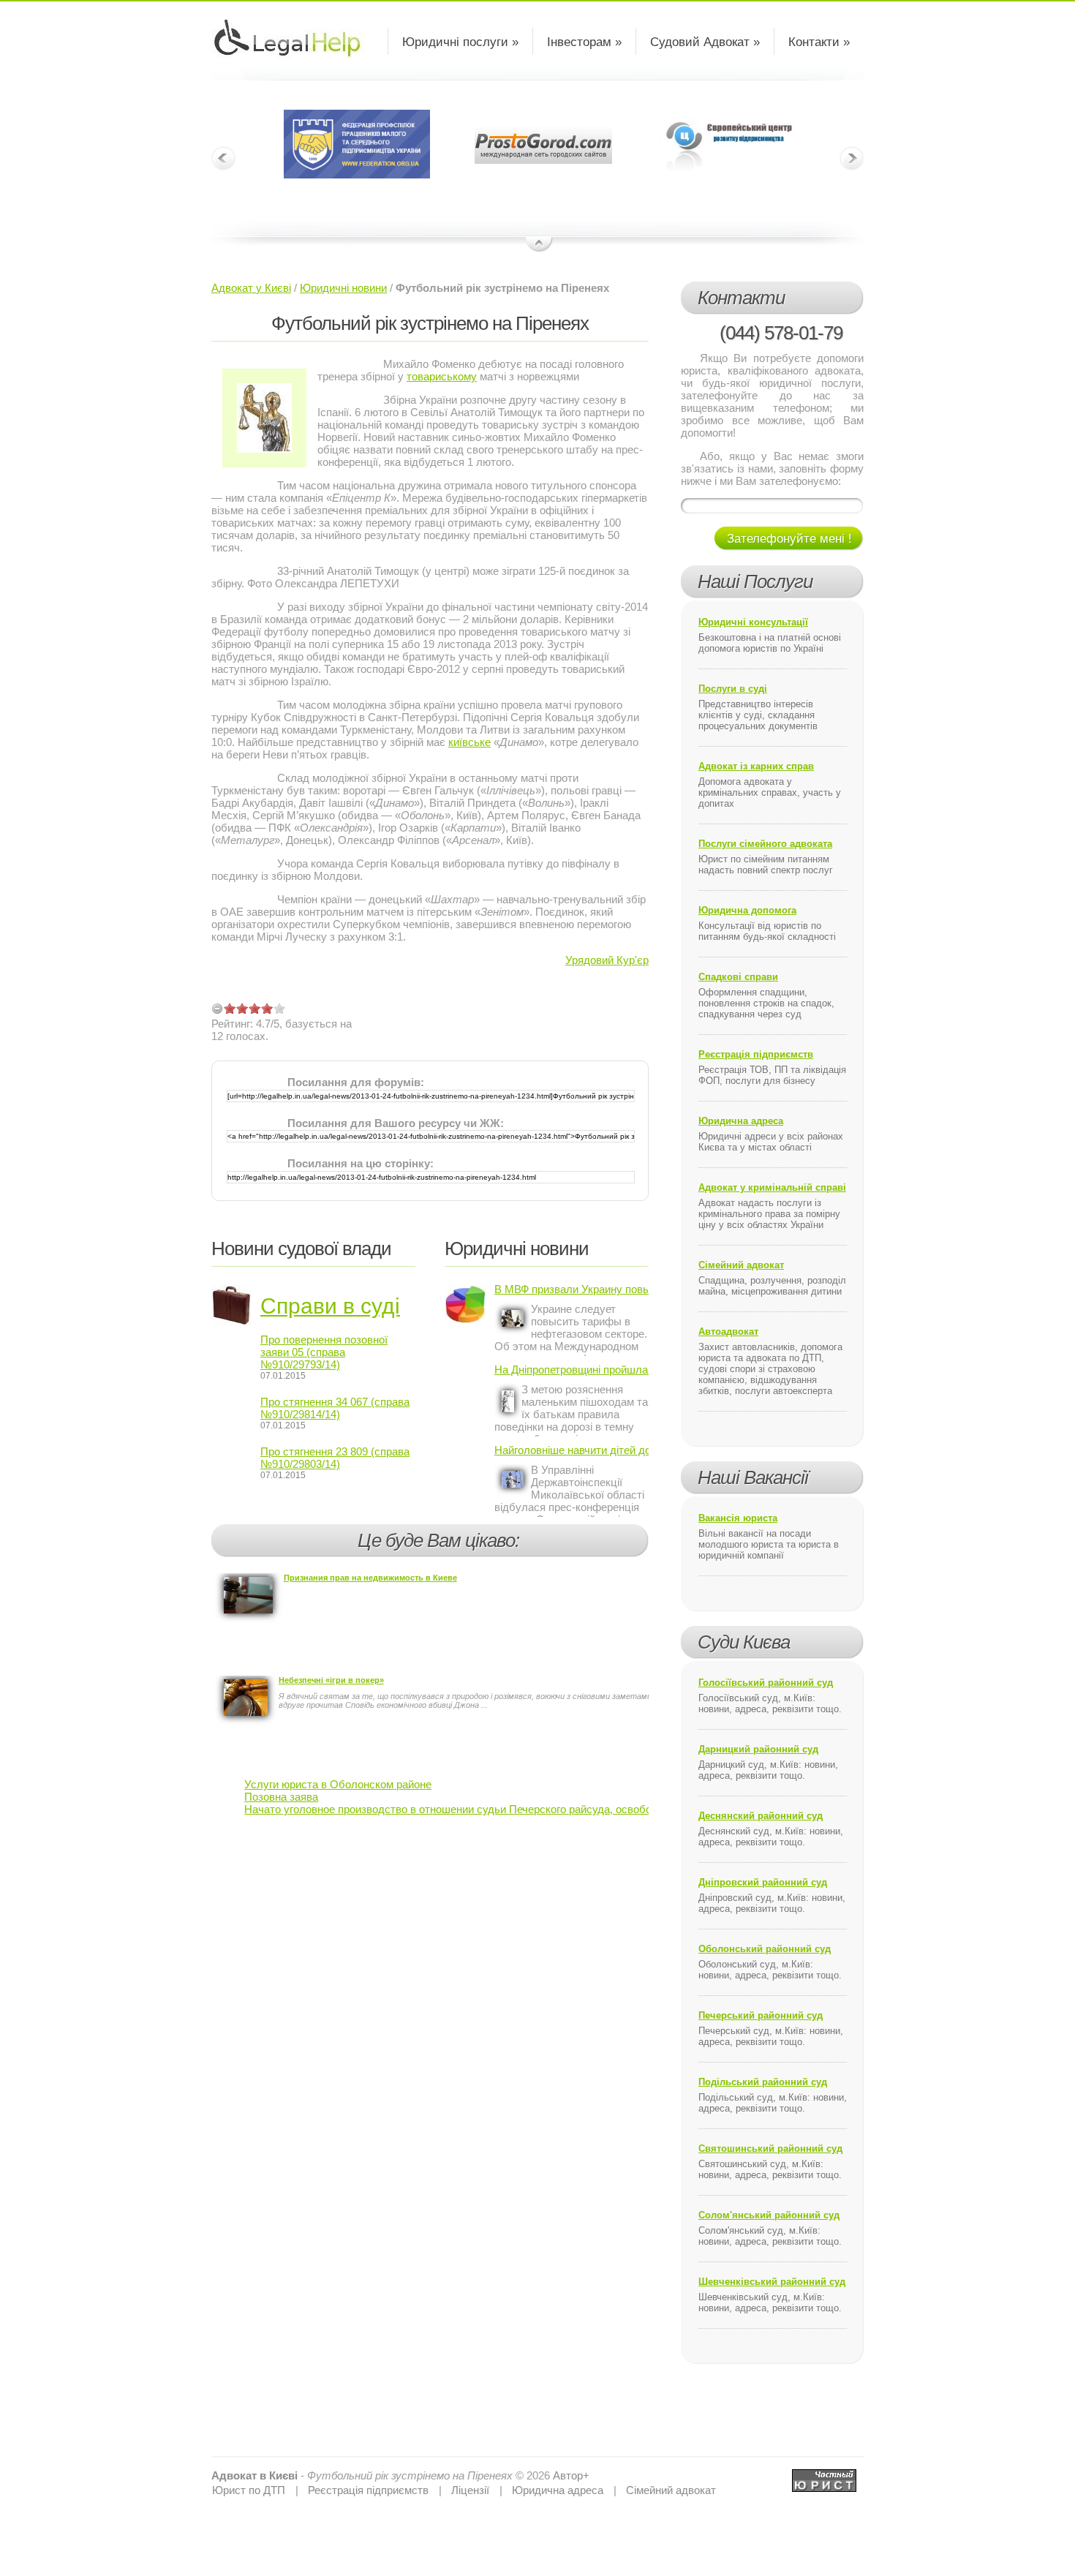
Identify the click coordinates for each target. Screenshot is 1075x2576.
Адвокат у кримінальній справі (772, 1187)
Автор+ (571, 2475)
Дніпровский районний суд (763, 1882)
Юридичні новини (343, 288)
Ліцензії (470, 2490)
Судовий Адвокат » (705, 42)
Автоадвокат (728, 1332)
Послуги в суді (733, 689)
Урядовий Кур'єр (607, 960)
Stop (539, 245)
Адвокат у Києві (251, 288)
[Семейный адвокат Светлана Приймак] (824, 2475)
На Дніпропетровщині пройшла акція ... (572, 1370)
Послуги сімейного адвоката (765, 844)
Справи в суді (330, 1306)
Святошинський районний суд (770, 2148)
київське (469, 742)
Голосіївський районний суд (766, 1683)
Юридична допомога (747, 910)
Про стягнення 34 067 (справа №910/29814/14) (335, 1408)
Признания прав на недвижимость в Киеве (370, 1578)
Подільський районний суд (763, 2082)
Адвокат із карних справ (756, 766)
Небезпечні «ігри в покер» (331, 1680)
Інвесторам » (584, 42)
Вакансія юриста (738, 1518)
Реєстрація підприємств (756, 1054)
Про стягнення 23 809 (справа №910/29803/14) (335, 1458)
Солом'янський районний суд (769, 2215)
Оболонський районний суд (765, 1949)
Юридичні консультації (753, 622)
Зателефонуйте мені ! (789, 539)
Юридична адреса (741, 1121)
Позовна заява (281, 1797)
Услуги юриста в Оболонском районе (338, 1784)
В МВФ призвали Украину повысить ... (572, 1289)
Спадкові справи (738, 977)
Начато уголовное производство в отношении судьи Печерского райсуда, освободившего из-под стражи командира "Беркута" (561, 1809)
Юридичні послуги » (460, 42)
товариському (442, 376)
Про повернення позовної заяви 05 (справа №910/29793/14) (324, 1352)
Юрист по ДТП (249, 2490)
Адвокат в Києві (254, 2475)
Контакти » (819, 42)
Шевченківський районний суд (772, 2282)
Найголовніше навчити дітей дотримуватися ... (572, 1450)
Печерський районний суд (761, 2015)
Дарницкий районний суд (758, 1749)
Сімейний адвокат (741, 1265)
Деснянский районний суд (761, 1816)
